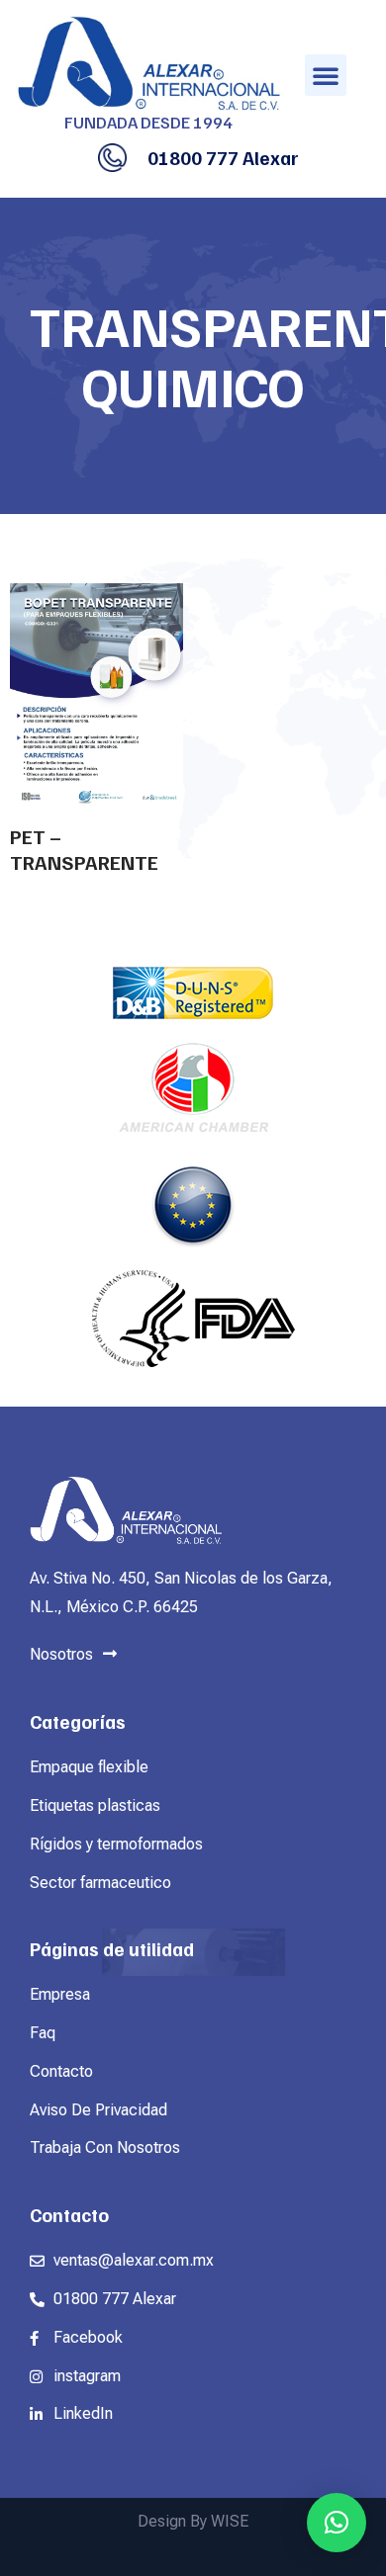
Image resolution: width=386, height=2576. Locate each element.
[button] (326, 75)
